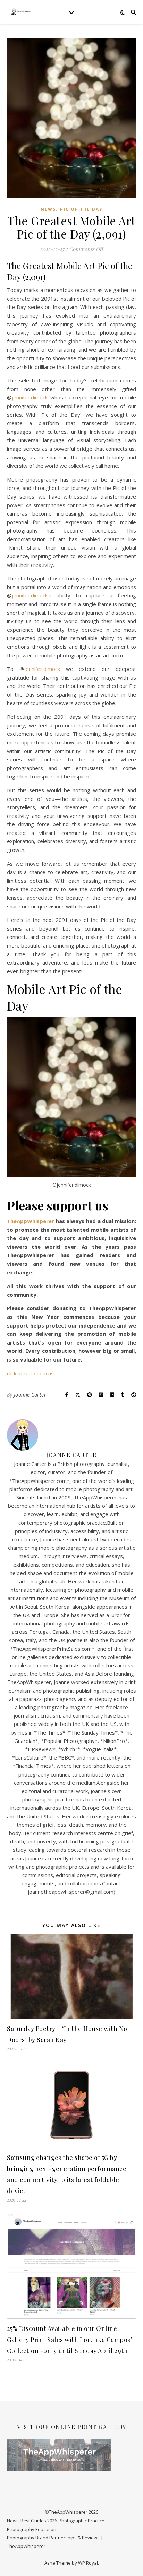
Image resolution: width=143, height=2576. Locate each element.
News (48, 209)
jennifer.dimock (30, 397)
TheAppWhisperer (31, 1221)
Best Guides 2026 (39, 2521)
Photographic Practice (82, 2521)
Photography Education (32, 2529)
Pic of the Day (81, 209)
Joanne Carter (30, 1395)
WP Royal (88, 2563)
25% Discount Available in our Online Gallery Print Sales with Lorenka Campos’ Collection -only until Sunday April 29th (70, 2340)
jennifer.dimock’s (32, 595)
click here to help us (30, 1373)
